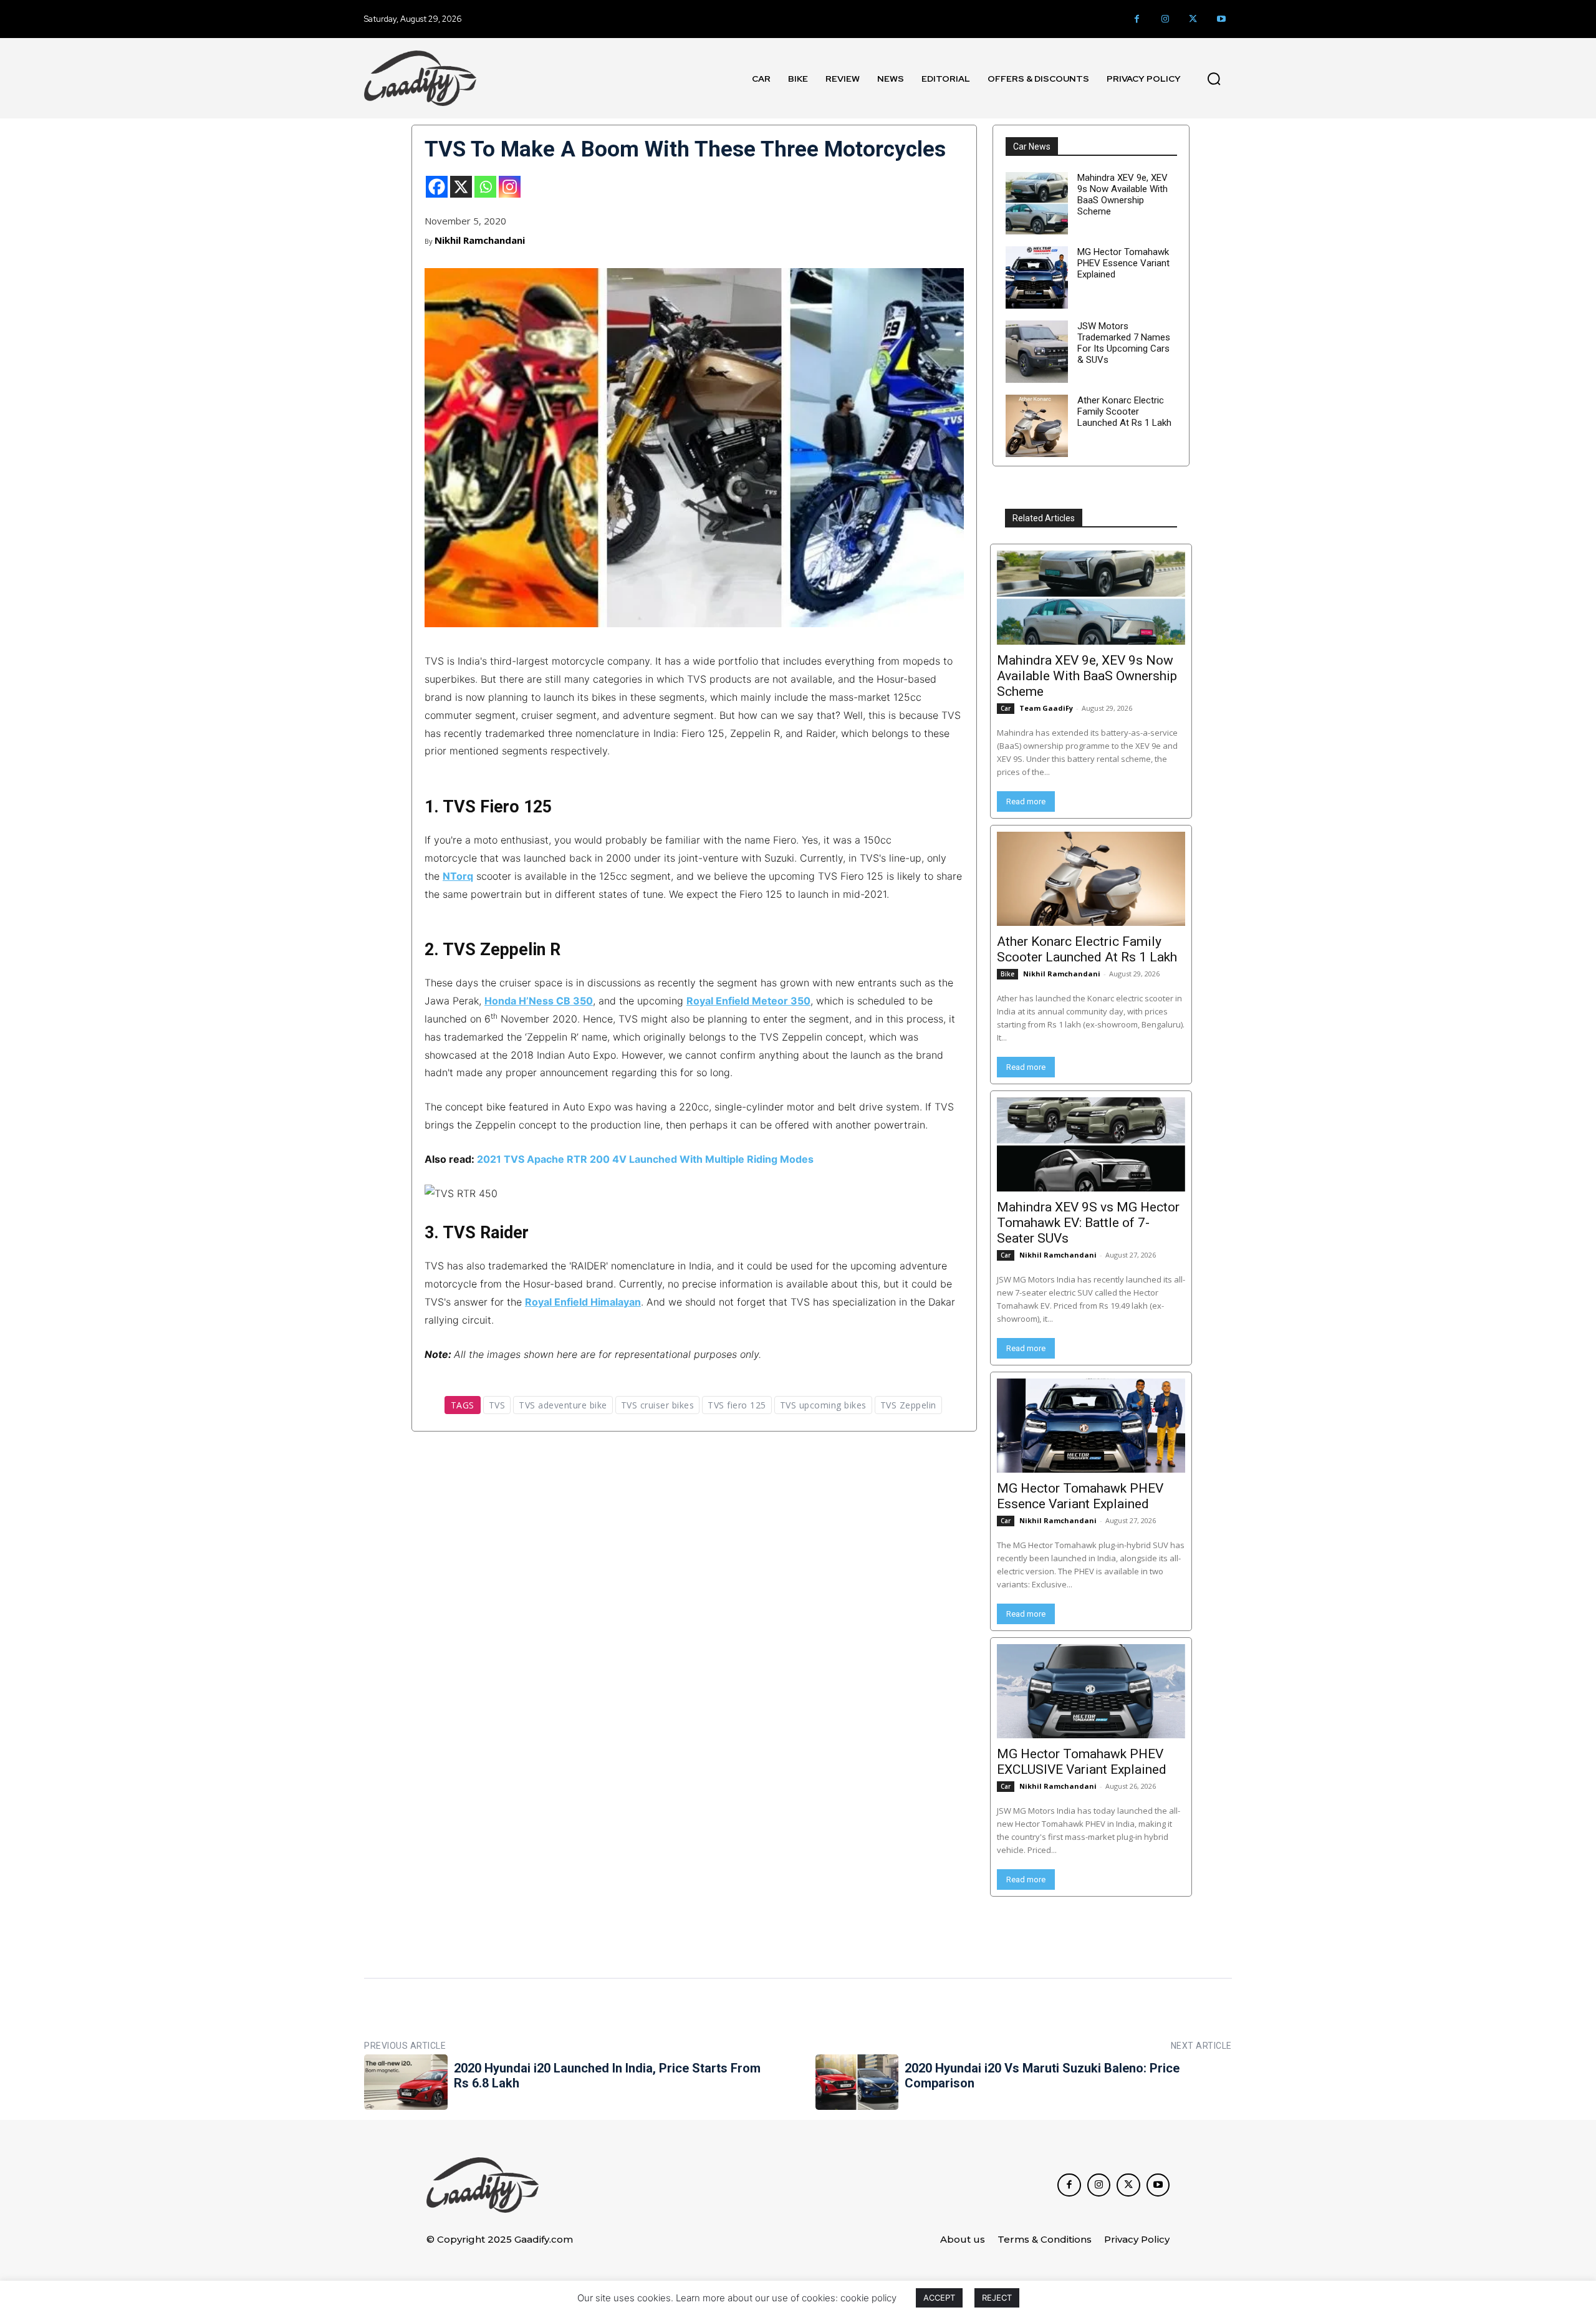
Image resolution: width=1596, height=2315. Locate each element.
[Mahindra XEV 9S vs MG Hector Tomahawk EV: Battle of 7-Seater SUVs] (1091, 1144)
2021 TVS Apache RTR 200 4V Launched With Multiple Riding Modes (645, 1159)
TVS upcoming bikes (823, 1405)
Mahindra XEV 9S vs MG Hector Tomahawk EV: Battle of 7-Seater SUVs (1088, 1223)
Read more (1026, 801)
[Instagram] (1165, 19)
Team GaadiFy (1046, 708)
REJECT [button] (997, 2298)
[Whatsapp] (485, 187)
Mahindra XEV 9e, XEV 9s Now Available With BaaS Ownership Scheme (1122, 195)
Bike (1007, 974)
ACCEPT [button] (939, 2298)
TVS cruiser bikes (658, 1405)
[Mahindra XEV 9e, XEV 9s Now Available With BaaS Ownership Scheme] (1037, 203)
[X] (461, 187)
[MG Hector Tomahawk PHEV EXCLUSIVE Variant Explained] (1091, 1691)
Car (1006, 708)
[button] (1214, 79)
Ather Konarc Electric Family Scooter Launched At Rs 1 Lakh (1124, 412)
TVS (497, 1405)
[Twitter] (1193, 19)
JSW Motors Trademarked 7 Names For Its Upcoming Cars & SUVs (1124, 343)
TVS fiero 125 (737, 1405)
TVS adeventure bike (563, 1405)
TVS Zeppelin (908, 1405)
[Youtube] (1221, 19)
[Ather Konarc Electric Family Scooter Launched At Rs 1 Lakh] (1037, 426)
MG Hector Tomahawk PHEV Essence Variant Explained (1123, 263)
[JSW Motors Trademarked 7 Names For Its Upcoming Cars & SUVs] (1037, 352)
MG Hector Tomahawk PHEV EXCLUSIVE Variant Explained (1082, 1762)
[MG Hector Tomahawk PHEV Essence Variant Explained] (1037, 277)
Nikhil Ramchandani (480, 240)
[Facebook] (1137, 19)
